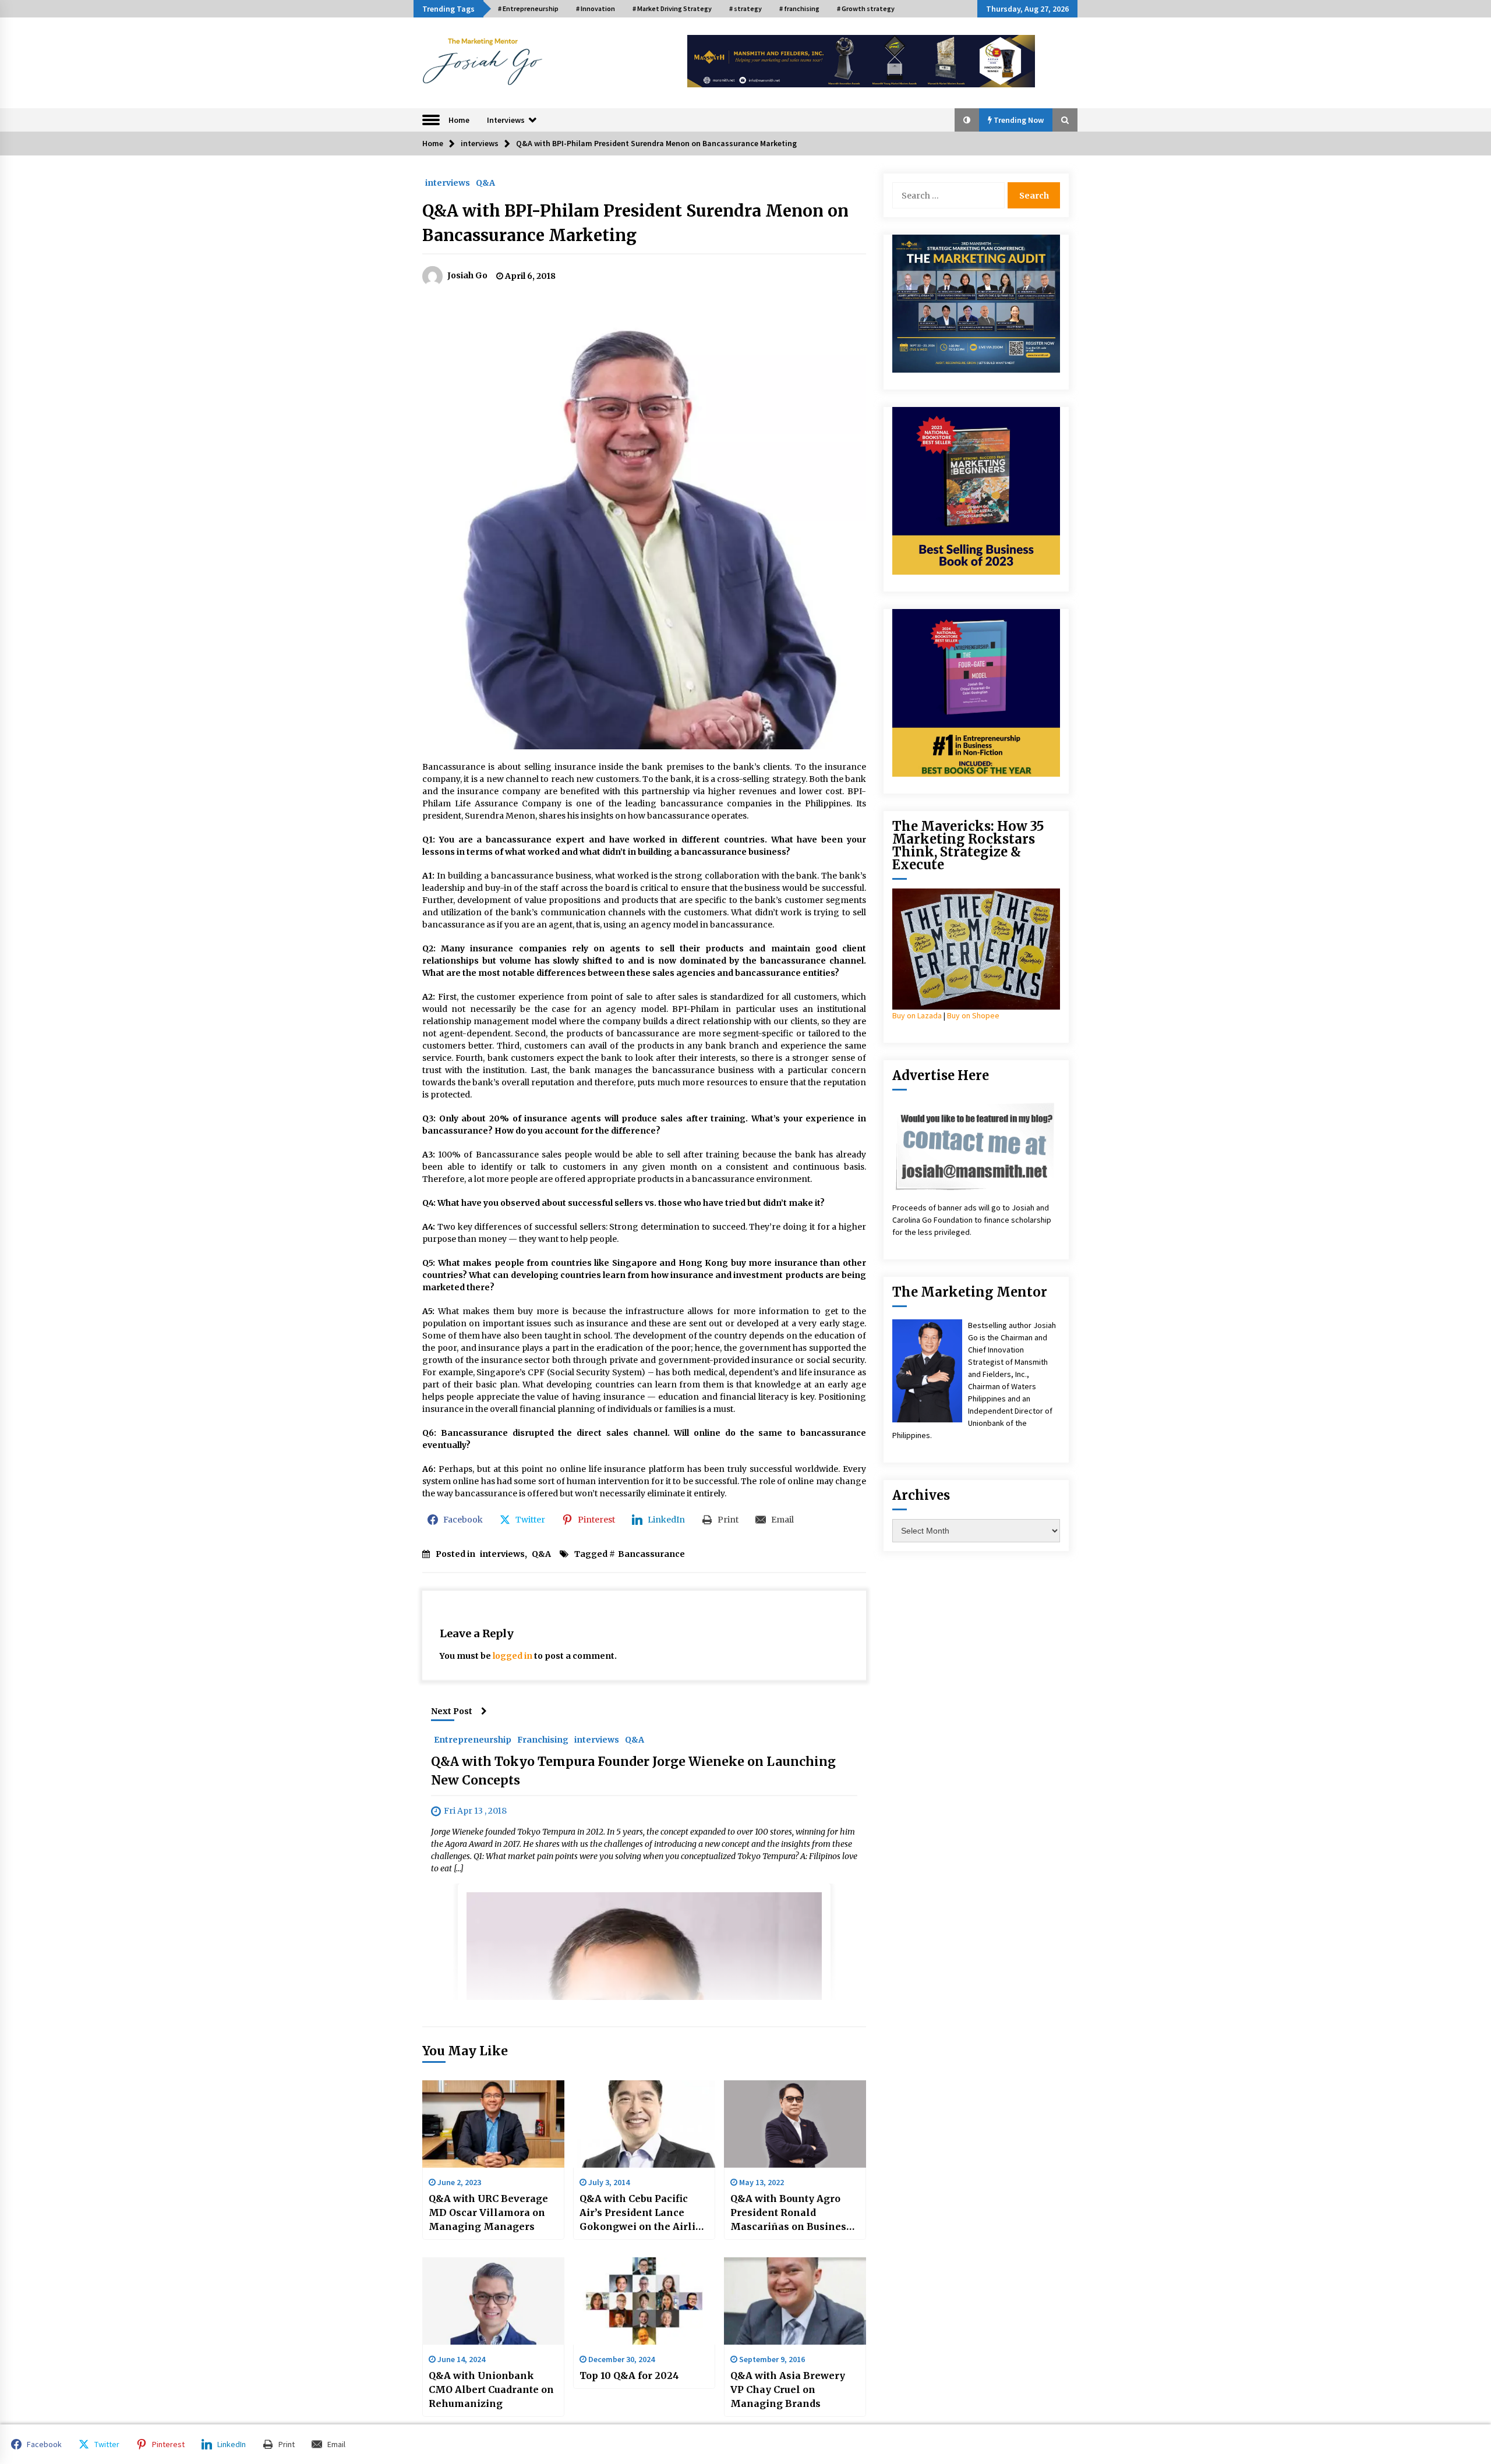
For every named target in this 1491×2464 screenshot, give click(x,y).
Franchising (543, 1739)
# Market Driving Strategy (672, 8)
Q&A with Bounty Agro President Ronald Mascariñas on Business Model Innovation (791, 2213)
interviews (448, 182)
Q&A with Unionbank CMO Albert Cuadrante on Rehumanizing (491, 2389)
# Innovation (596, 8)
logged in (513, 1656)
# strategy (745, 8)
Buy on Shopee (973, 1015)
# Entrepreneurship (528, 8)
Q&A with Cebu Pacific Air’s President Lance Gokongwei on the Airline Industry (644, 2213)
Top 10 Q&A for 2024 (629, 2376)
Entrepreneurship (473, 1739)
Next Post (452, 1711)
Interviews (506, 120)
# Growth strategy (866, 8)
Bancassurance (651, 1554)
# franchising (799, 8)
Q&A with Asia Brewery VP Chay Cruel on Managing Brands (788, 2389)
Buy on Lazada (917, 1015)
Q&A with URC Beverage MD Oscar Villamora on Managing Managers (488, 2212)
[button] (967, 120)
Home (459, 120)
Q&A (485, 182)
